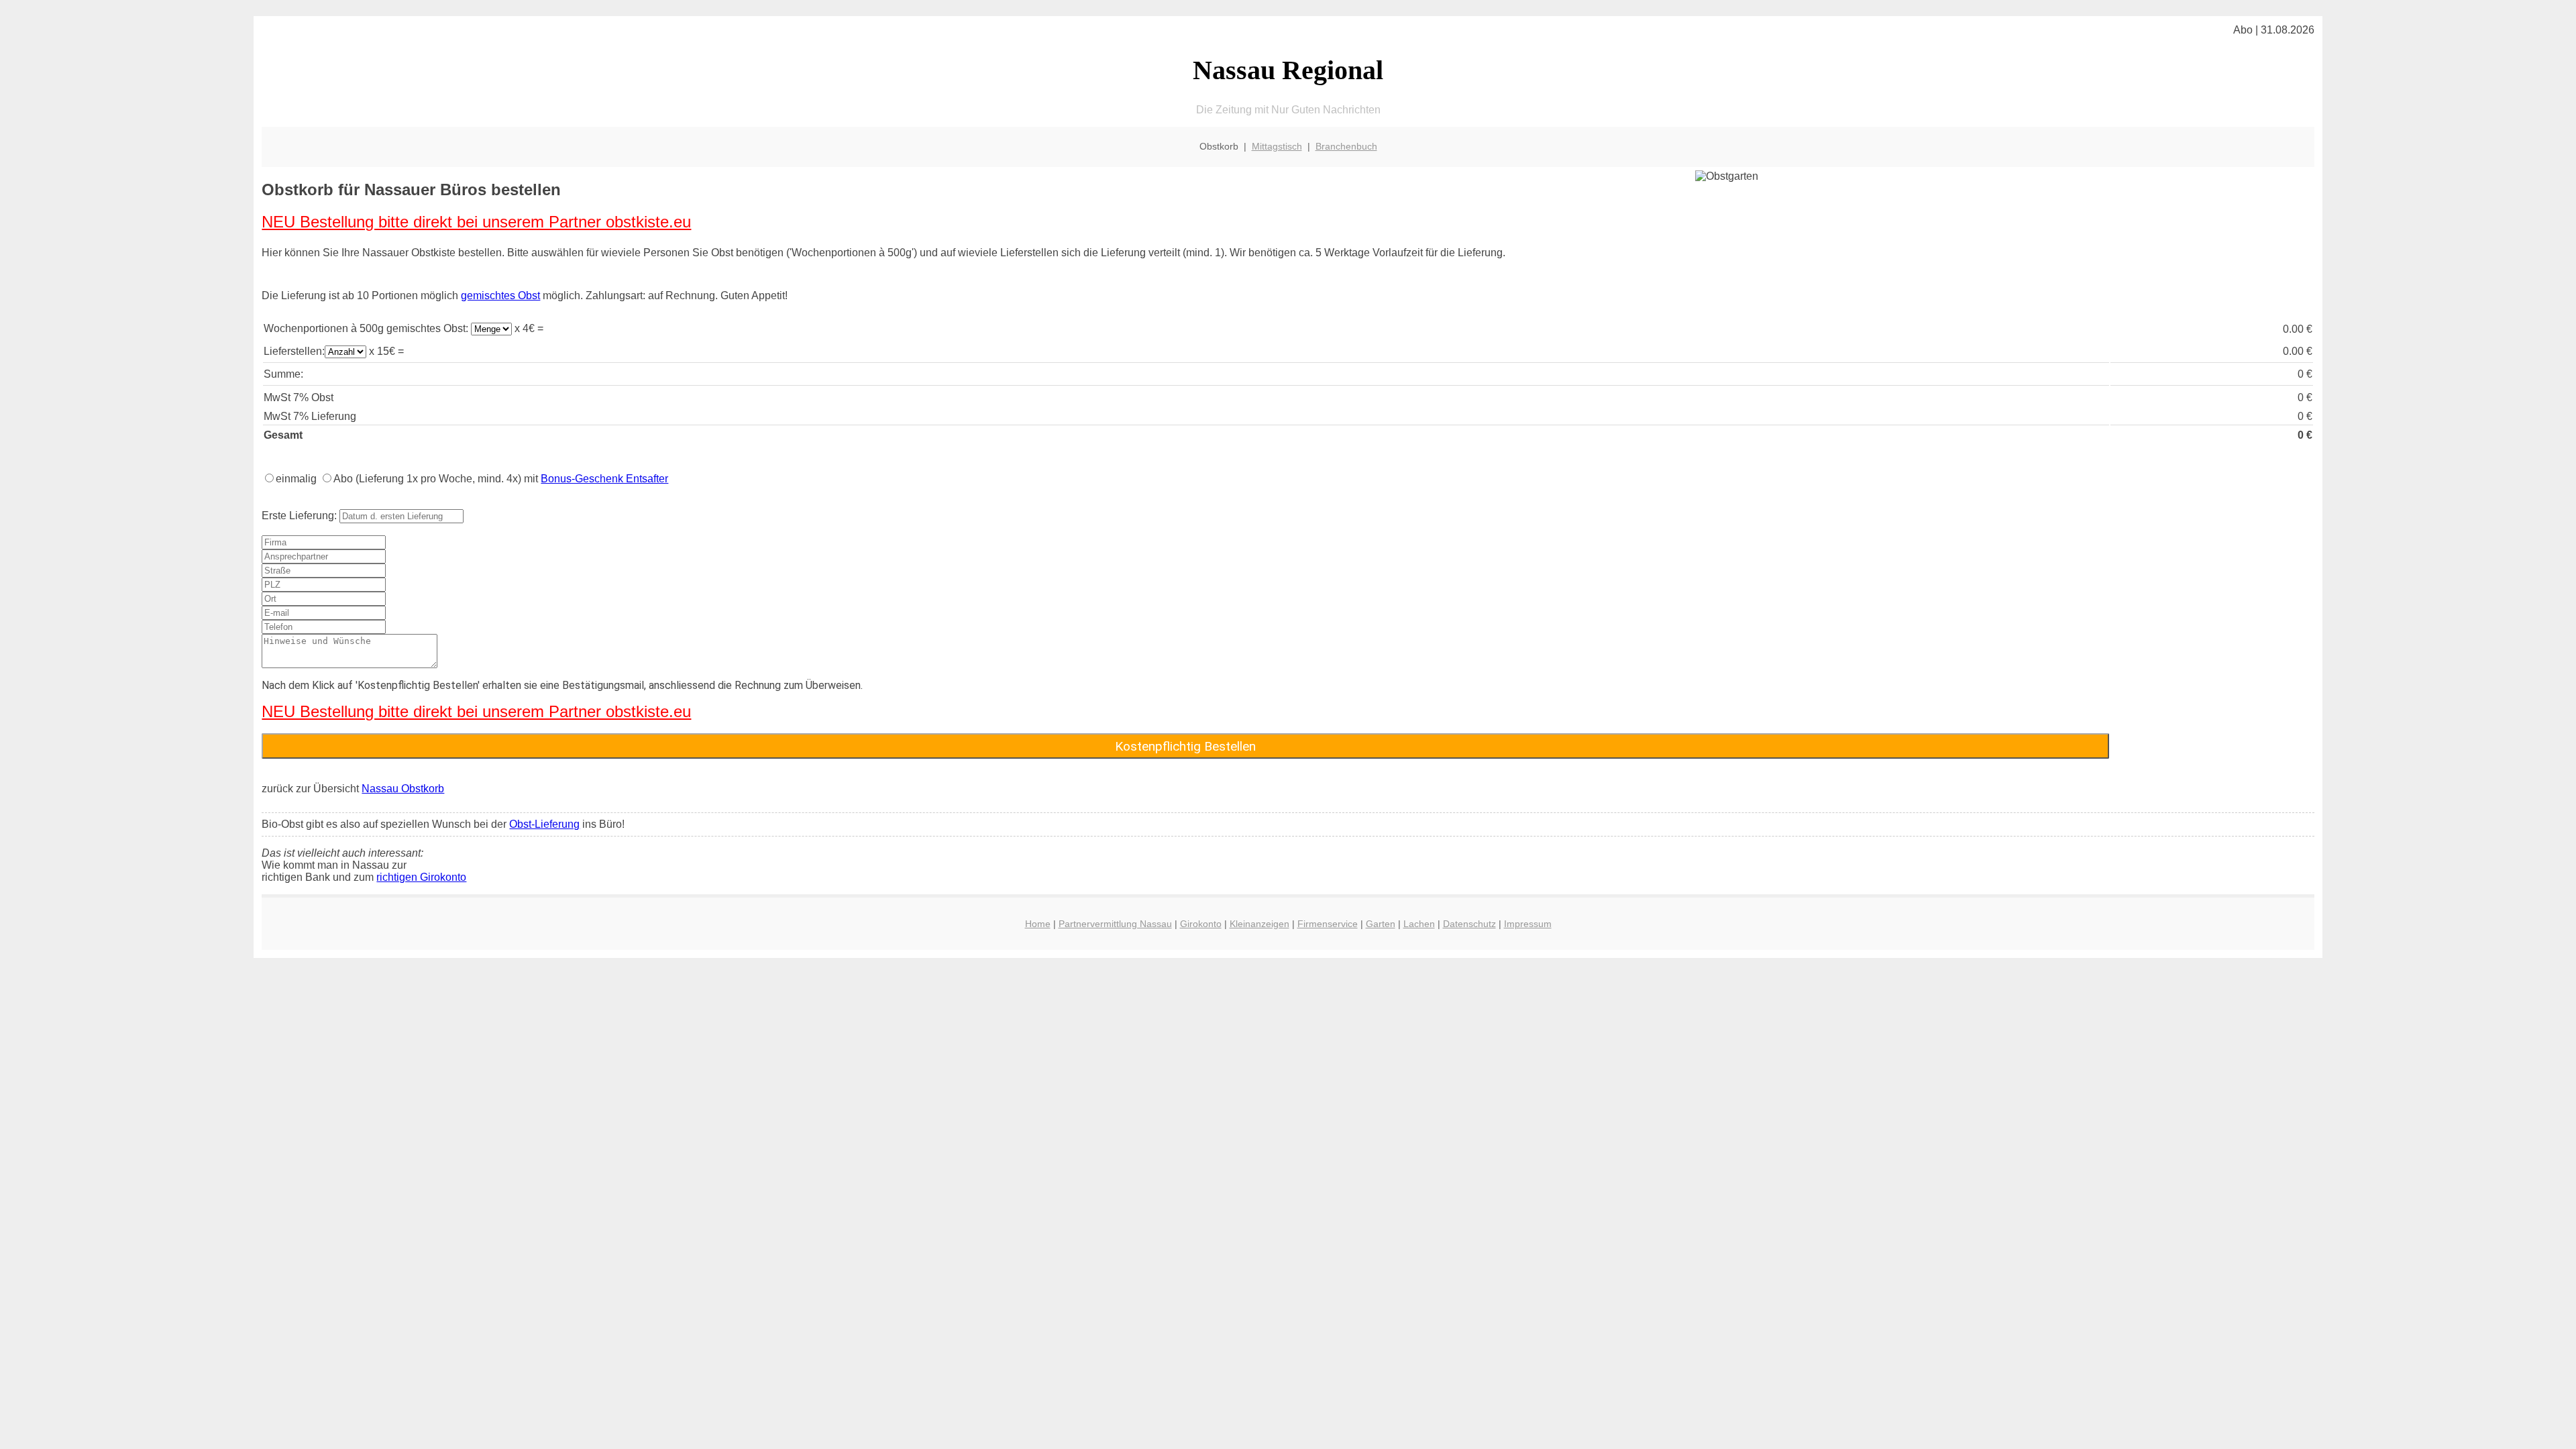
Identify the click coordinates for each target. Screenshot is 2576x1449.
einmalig (296, 479)
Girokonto (1201, 924)
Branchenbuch (1346, 146)
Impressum (1528, 924)
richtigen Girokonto (421, 877)
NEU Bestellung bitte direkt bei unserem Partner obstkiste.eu (476, 222)
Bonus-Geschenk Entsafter (604, 479)
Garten (1381, 924)
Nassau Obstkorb (403, 789)
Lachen (1419, 924)
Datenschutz (1469, 924)
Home (1038, 924)
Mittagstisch (1277, 146)
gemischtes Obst (500, 296)
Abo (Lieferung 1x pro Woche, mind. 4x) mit (501, 479)
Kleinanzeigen (1259, 924)
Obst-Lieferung (544, 824)
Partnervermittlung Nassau (1115, 924)
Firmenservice (1328, 924)
